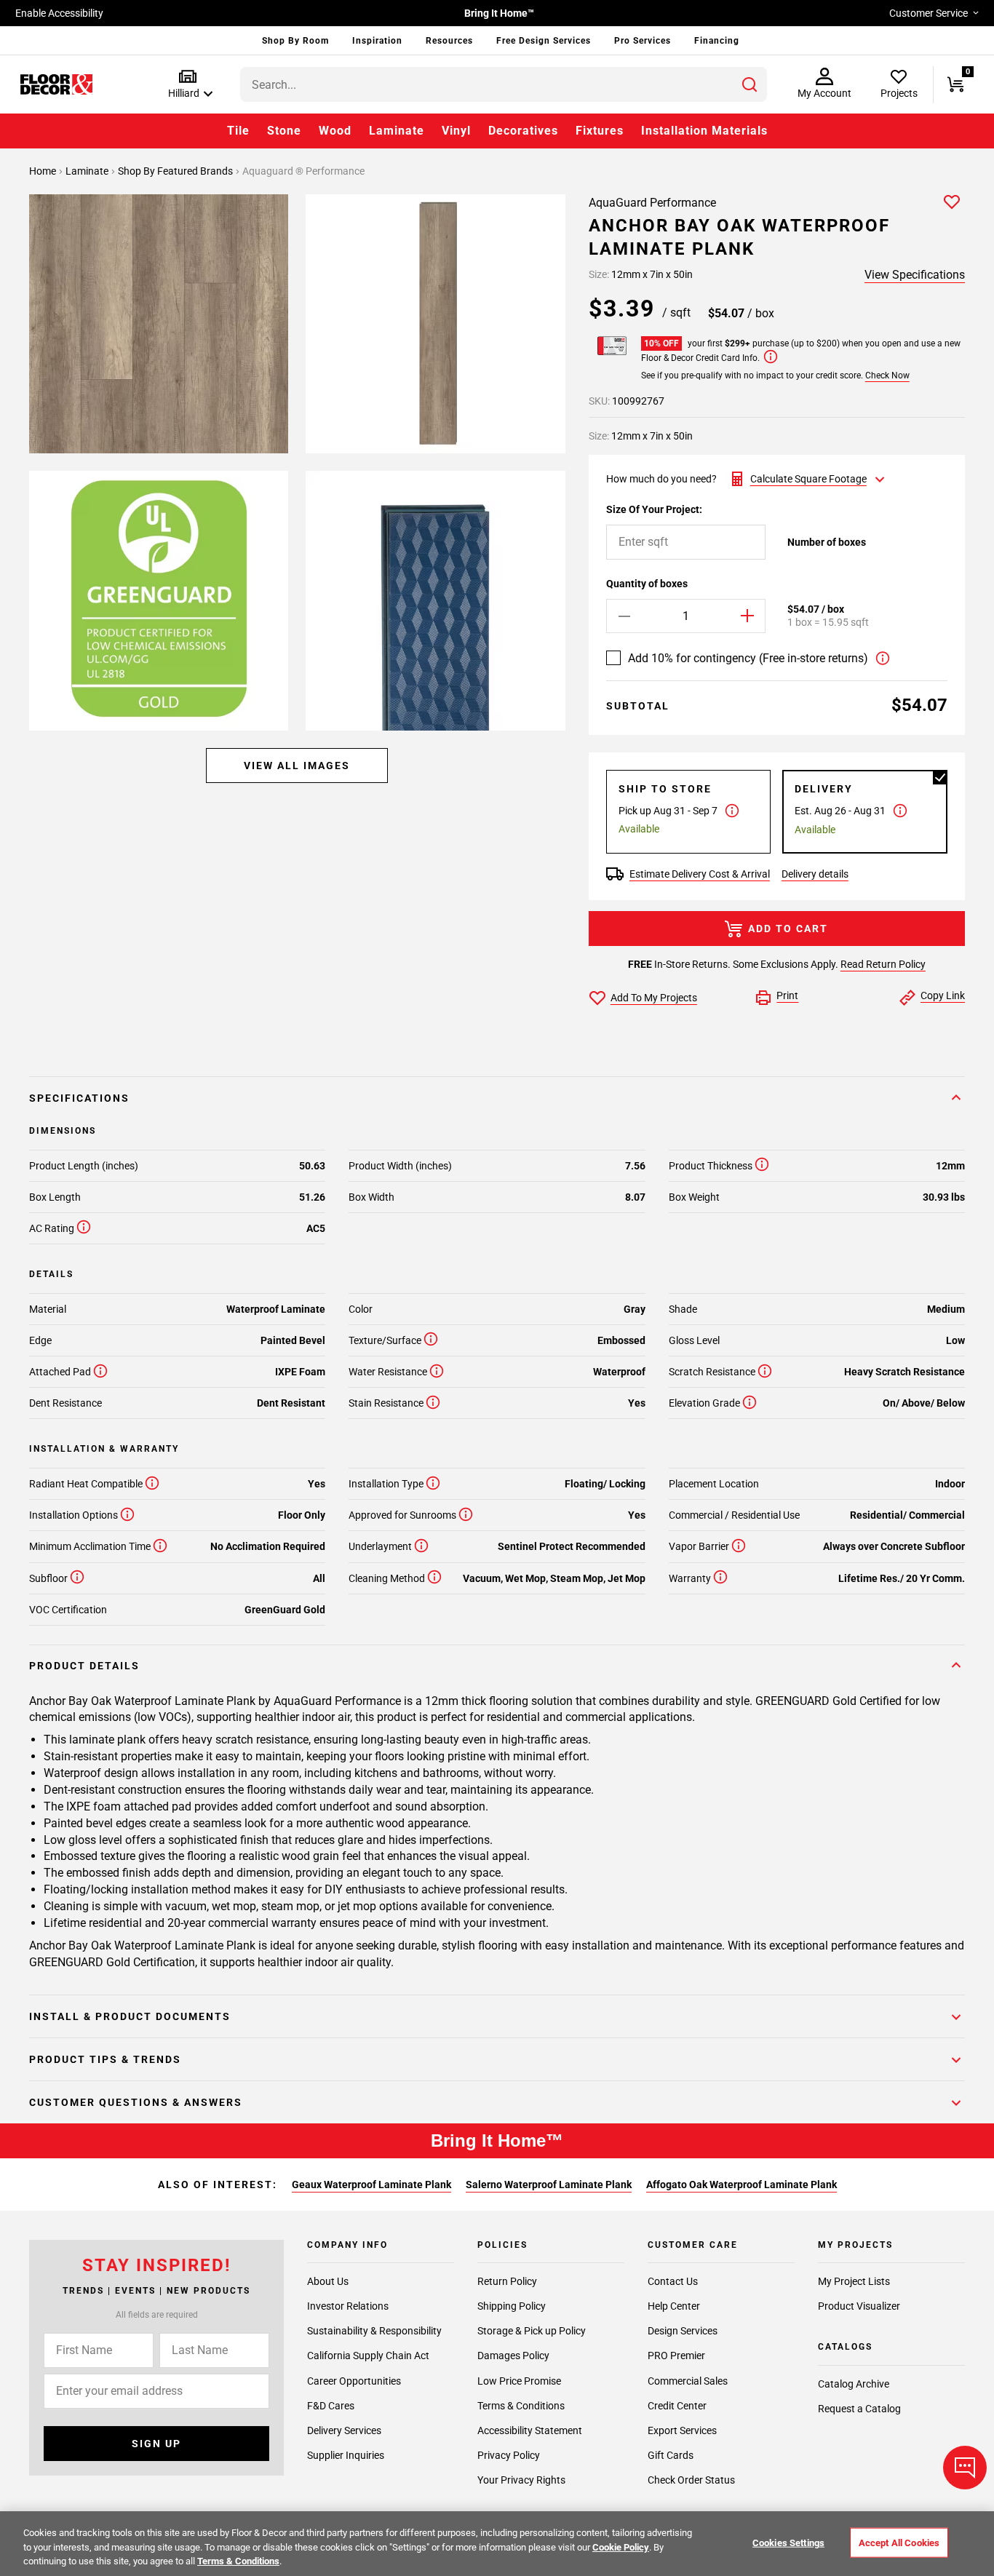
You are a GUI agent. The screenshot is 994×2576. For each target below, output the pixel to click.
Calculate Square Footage (808, 479)
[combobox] (504, 84)
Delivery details (815, 874)
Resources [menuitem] (449, 41)
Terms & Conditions (521, 2406)
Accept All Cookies (899, 2542)
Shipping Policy (512, 2306)
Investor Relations (348, 2306)
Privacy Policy (509, 2455)
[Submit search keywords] (750, 84)
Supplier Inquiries (346, 2455)
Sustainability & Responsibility (374, 2331)
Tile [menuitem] (238, 131)
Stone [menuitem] (284, 131)
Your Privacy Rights (521, 2480)
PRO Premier (676, 2356)
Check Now (887, 375)
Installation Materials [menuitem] (704, 131)
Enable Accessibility (59, 13)
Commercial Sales (688, 2381)
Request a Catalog (859, 2409)
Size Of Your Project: (654, 509)
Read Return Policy (883, 964)
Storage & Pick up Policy (532, 2331)
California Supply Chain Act (368, 2356)
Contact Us (673, 2281)
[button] (187, 85)
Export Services (682, 2430)
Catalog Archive (854, 2384)
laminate (88, 171)
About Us (328, 2281)
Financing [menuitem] (717, 41)
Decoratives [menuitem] (523, 131)
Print (787, 995)
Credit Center (677, 2406)
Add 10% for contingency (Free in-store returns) (748, 658)
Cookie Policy (621, 2547)
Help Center (674, 2306)
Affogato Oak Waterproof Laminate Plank (741, 2185)
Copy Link (943, 995)
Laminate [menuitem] (397, 131)
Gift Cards (671, 2455)
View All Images (297, 766)
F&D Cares (331, 2406)
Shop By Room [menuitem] (295, 41)
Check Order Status (691, 2480)
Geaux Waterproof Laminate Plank (371, 2185)
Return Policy (507, 2281)
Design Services (683, 2331)
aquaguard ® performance (303, 171)
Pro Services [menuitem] (643, 41)
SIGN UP (156, 2444)
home (44, 171)
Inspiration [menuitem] (377, 41)
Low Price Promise (519, 2381)
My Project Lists (854, 2281)
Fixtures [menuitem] (600, 131)
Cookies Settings (788, 2542)
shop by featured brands (176, 171)
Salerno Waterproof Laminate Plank (549, 2185)
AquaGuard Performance (652, 203)
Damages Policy (513, 2356)
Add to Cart (788, 929)
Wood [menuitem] (335, 131)
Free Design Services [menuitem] (544, 41)
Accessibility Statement (530, 2430)
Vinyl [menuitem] (456, 131)
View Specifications (915, 275)
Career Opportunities (354, 2381)
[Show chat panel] (965, 2468)
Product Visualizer (859, 2306)
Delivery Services (344, 2430)
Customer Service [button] (929, 13)
